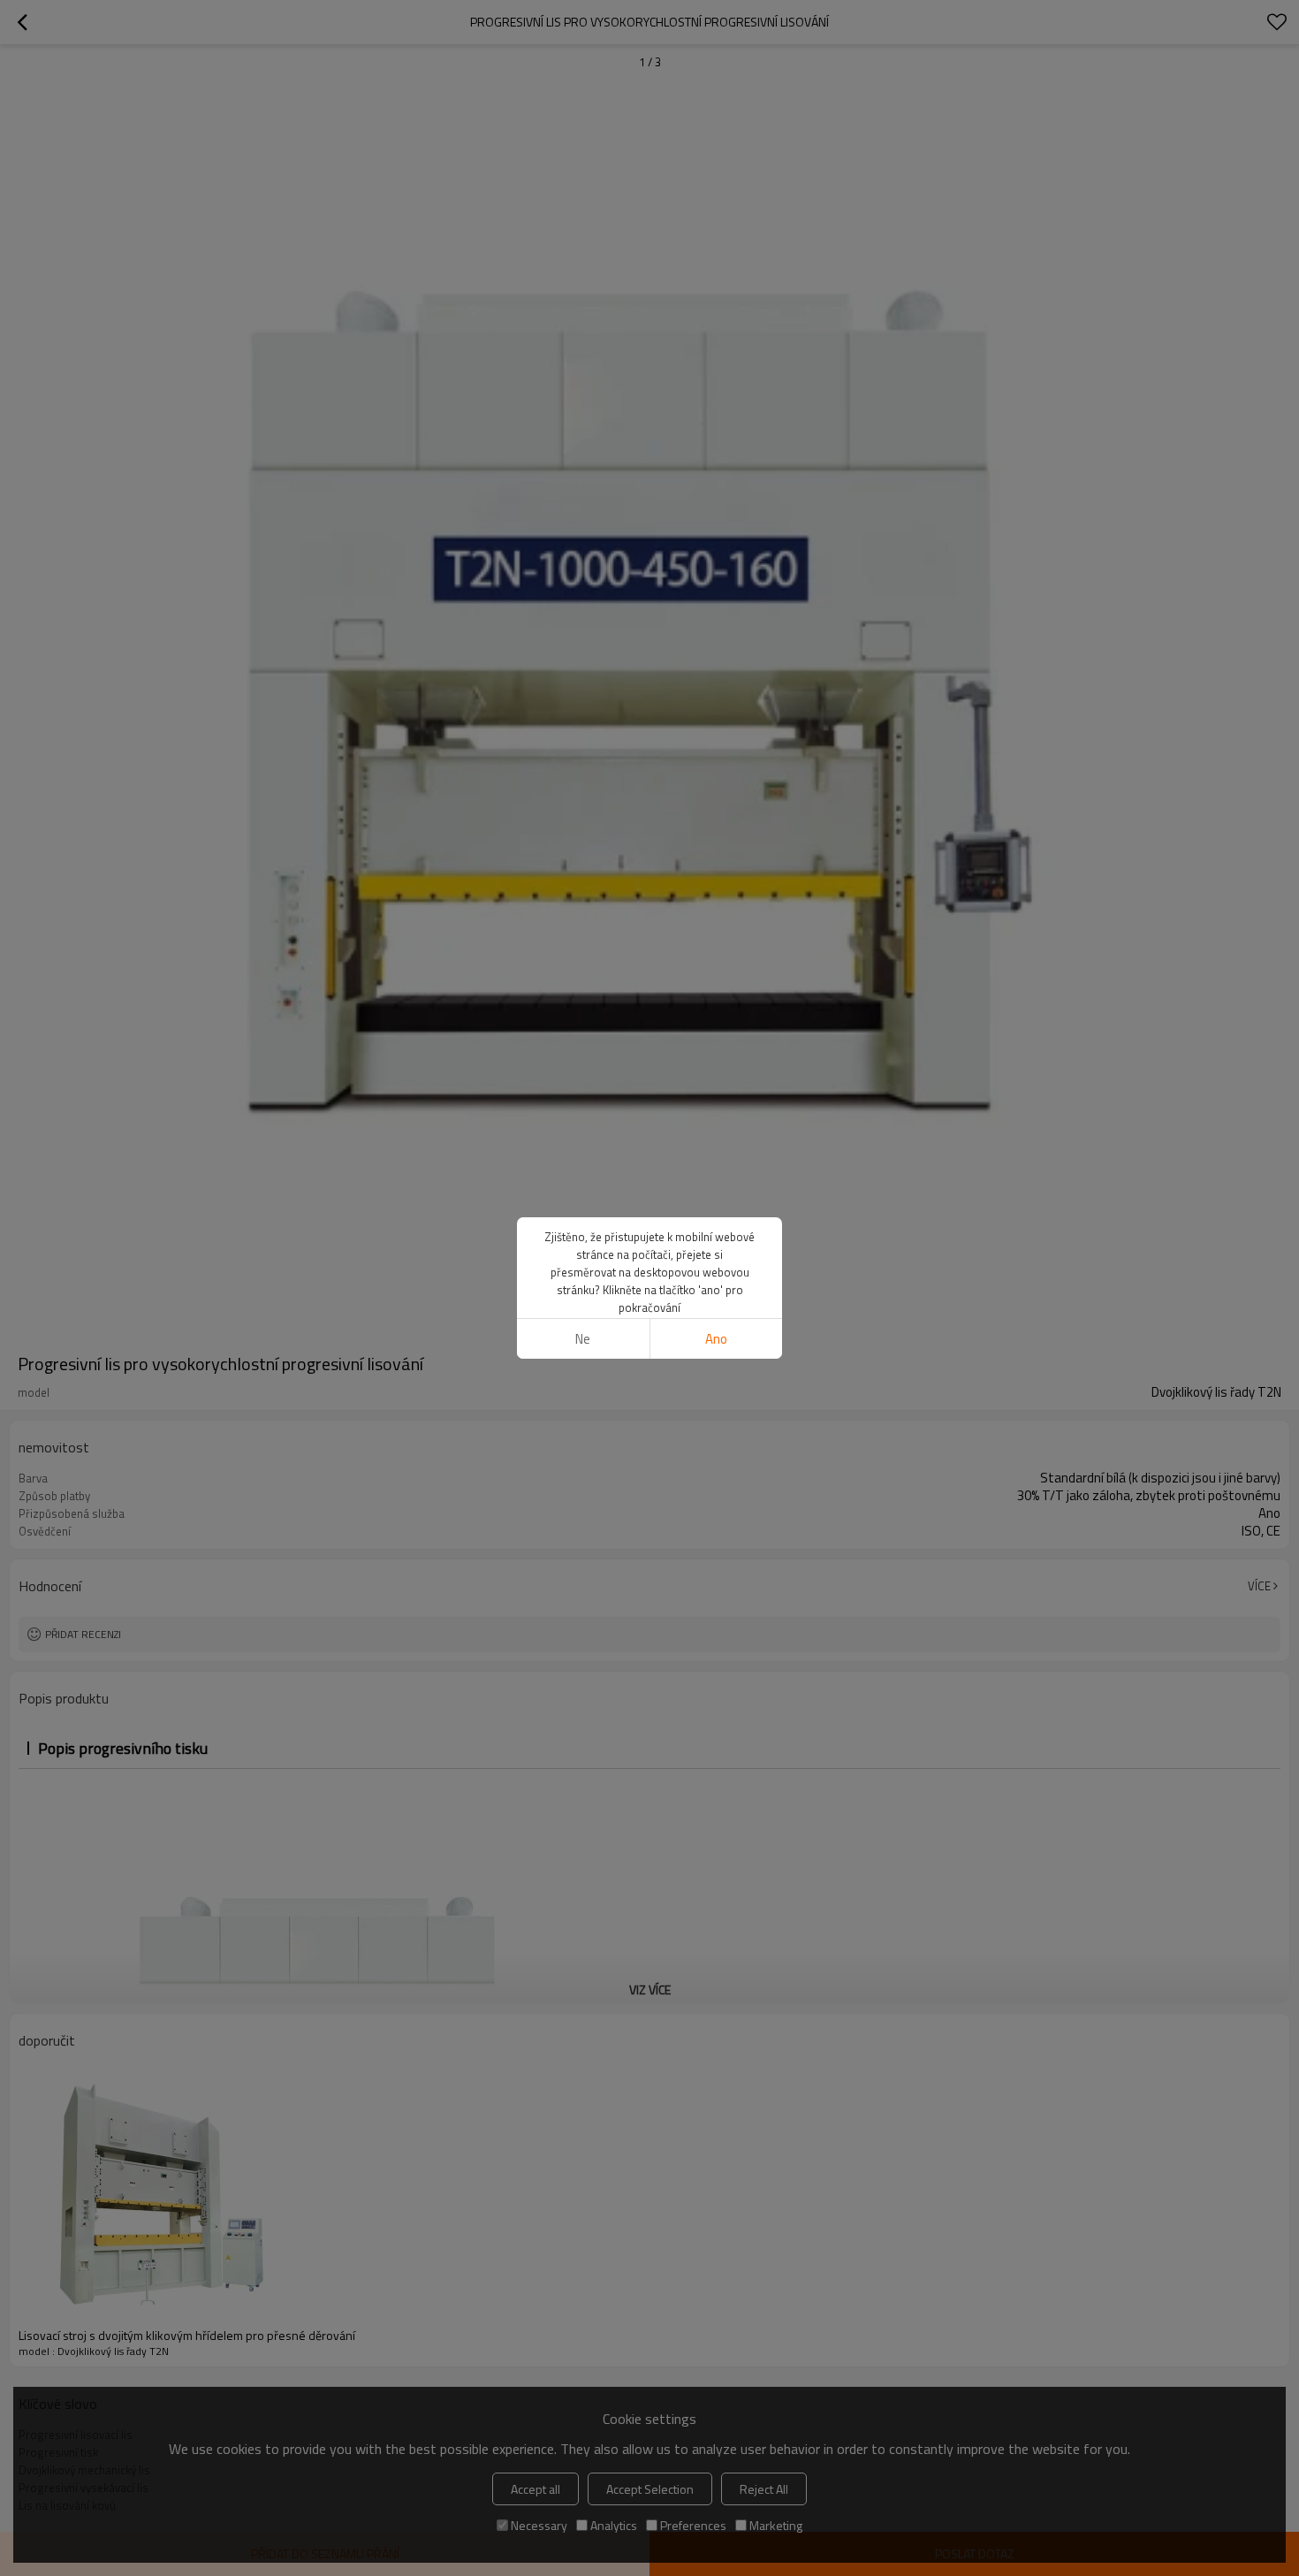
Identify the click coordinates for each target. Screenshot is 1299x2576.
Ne (583, 1339)
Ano (716, 1339)
